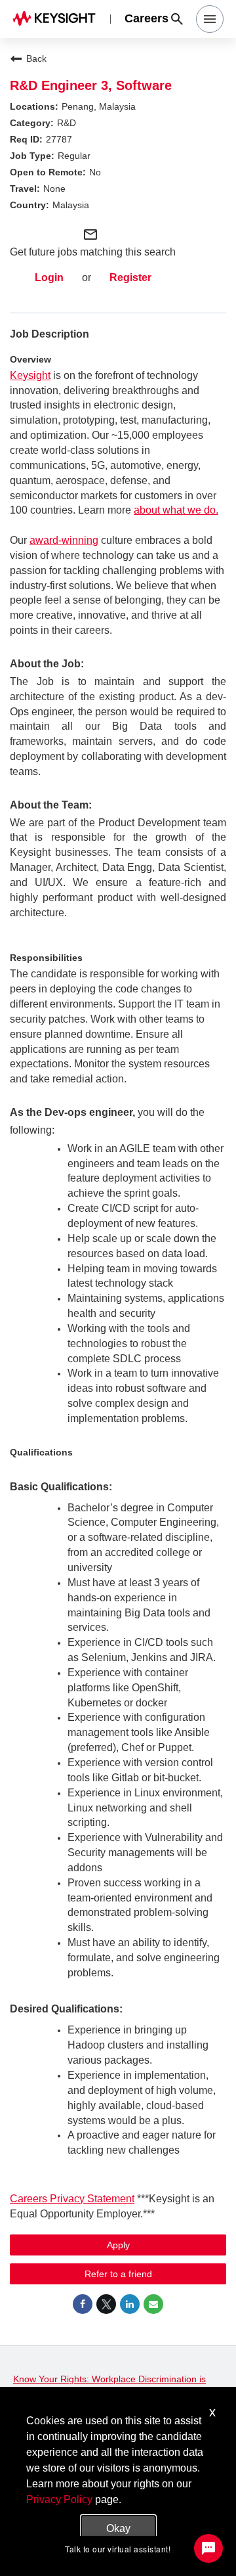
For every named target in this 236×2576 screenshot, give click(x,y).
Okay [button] (118, 2528)
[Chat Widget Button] (208, 2548)
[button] (210, 19)
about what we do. (176, 510)
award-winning (64, 540)
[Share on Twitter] (106, 2304)
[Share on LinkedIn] (130, 2304)
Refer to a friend (118, 2274)
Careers (147, 19)
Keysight (30, 375)
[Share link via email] (153, 2304)
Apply (118, 2245)
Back (36, 58)
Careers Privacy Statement (72, 2199)
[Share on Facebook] (83, 2304)
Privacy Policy (59, 2499)
